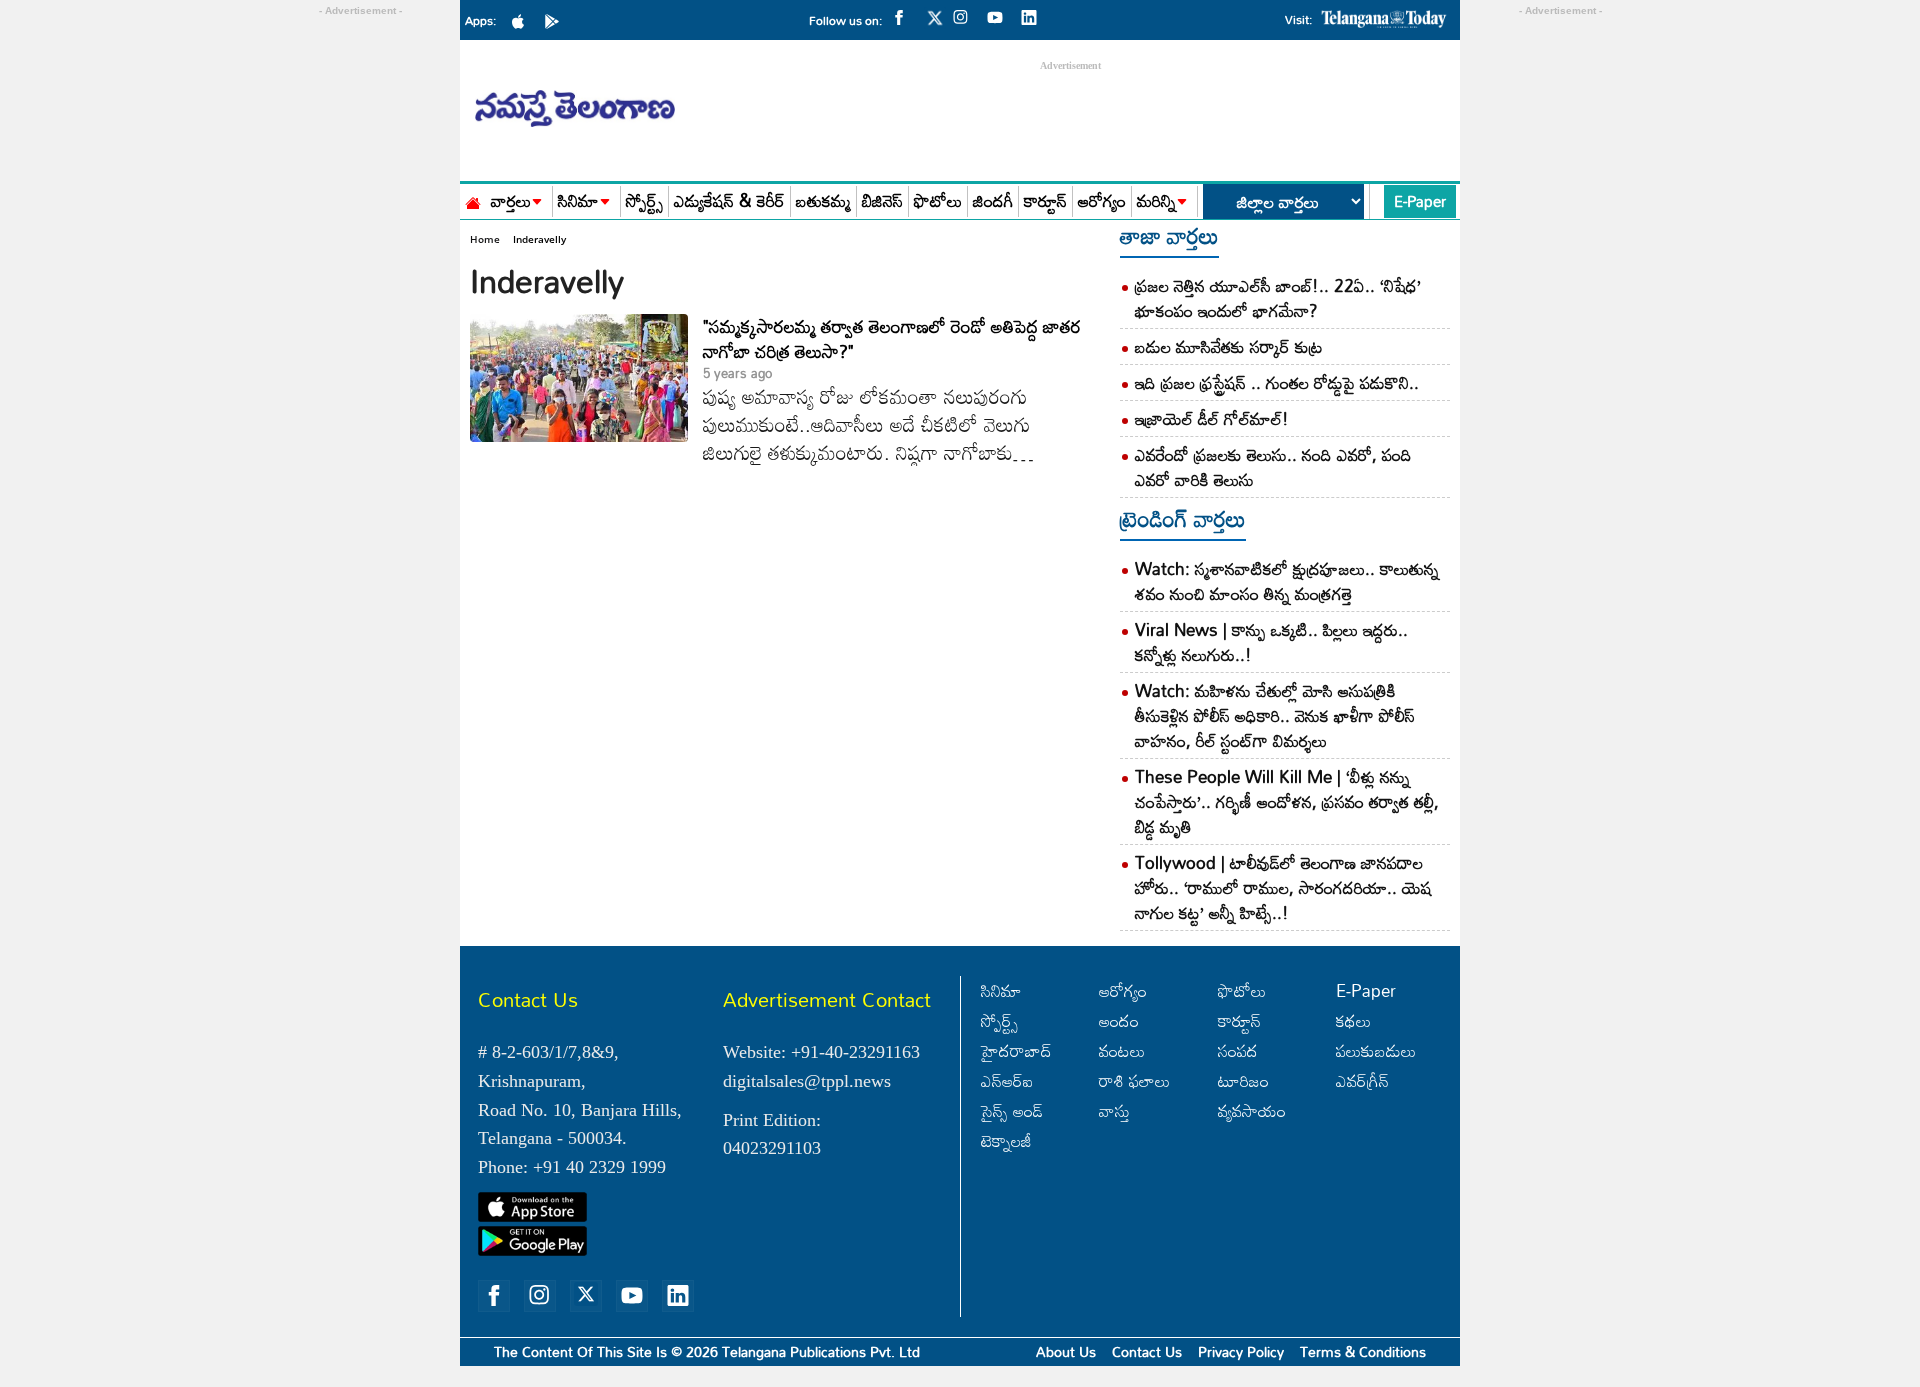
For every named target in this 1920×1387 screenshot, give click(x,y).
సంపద (1238, 1050)
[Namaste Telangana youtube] (1000, 16)
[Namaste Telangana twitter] (935, 23)
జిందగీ (993, 201)
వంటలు (1122, 1050)
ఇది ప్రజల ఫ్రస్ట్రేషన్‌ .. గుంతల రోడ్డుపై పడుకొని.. (1277, 382)
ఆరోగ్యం (1102, 201)
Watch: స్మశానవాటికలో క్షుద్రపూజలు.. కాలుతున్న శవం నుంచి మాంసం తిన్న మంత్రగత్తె (1287, 581)
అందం (1119, 1020)
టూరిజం (1243, 1080)
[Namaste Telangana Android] (557, 20)
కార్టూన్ (1045, 201)
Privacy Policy (1241, 1351)
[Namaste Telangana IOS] (523, 20)
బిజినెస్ (882, 201)
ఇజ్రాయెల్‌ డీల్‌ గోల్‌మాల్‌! (1212, 418)
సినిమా (578, 201)
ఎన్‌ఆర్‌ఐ (1007, 1080)
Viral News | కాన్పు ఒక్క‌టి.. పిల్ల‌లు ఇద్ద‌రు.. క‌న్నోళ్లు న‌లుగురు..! (1271, 642)
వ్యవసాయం (1252, 1110)
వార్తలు (511, 201)
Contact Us (1147, 1351)
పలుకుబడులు (1376, 1050)
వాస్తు (1114, 1110)
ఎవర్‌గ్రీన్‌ (1362, 1080)
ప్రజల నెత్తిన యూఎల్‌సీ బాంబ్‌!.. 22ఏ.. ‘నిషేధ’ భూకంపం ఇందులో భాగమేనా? (1278, 298)
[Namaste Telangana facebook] (904, 16)
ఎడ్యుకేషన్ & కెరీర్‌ (729, 201)
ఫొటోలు (938, 201)
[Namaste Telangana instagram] (966, 16)
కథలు (1353, 1020)
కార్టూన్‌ (1239, 1020)
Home (485, 239)
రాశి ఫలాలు (1134, 1080)
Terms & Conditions (1363, 1351)
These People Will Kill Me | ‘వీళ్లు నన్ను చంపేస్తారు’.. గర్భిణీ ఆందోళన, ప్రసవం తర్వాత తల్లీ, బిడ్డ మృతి (1287, 801)
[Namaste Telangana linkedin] (1034, 16)
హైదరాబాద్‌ (1016, 1050)
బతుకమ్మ (823, 201)
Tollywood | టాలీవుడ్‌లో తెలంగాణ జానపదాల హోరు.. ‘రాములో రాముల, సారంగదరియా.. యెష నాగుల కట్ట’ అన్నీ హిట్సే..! (1283, 887)
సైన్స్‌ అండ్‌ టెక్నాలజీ (1012, 1125)
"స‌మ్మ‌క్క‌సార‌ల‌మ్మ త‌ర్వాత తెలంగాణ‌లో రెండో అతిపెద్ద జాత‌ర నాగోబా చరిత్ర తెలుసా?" (892, 338)
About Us (1066, 1351)
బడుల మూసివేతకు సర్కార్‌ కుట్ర (1229, 346)
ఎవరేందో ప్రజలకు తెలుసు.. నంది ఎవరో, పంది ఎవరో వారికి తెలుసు (1273, 467)
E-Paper (1420, 201)
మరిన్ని (1156, 201)
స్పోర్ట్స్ (644, 201)
